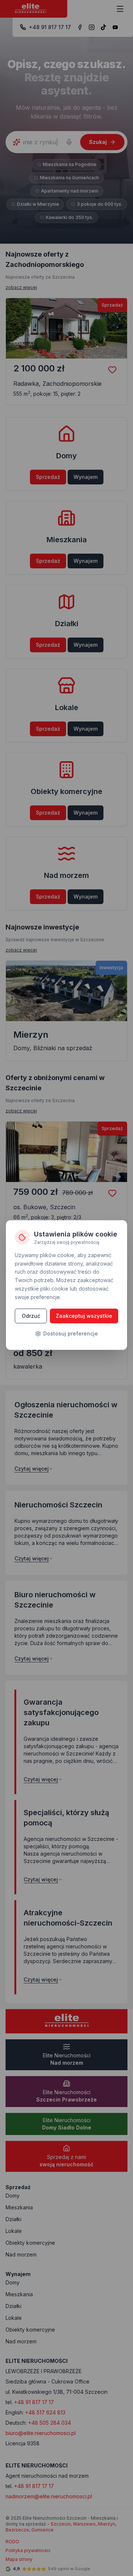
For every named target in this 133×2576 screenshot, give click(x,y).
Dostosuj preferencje (71, 1333)
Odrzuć (31, 1316)
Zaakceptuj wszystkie (84, 1316)
